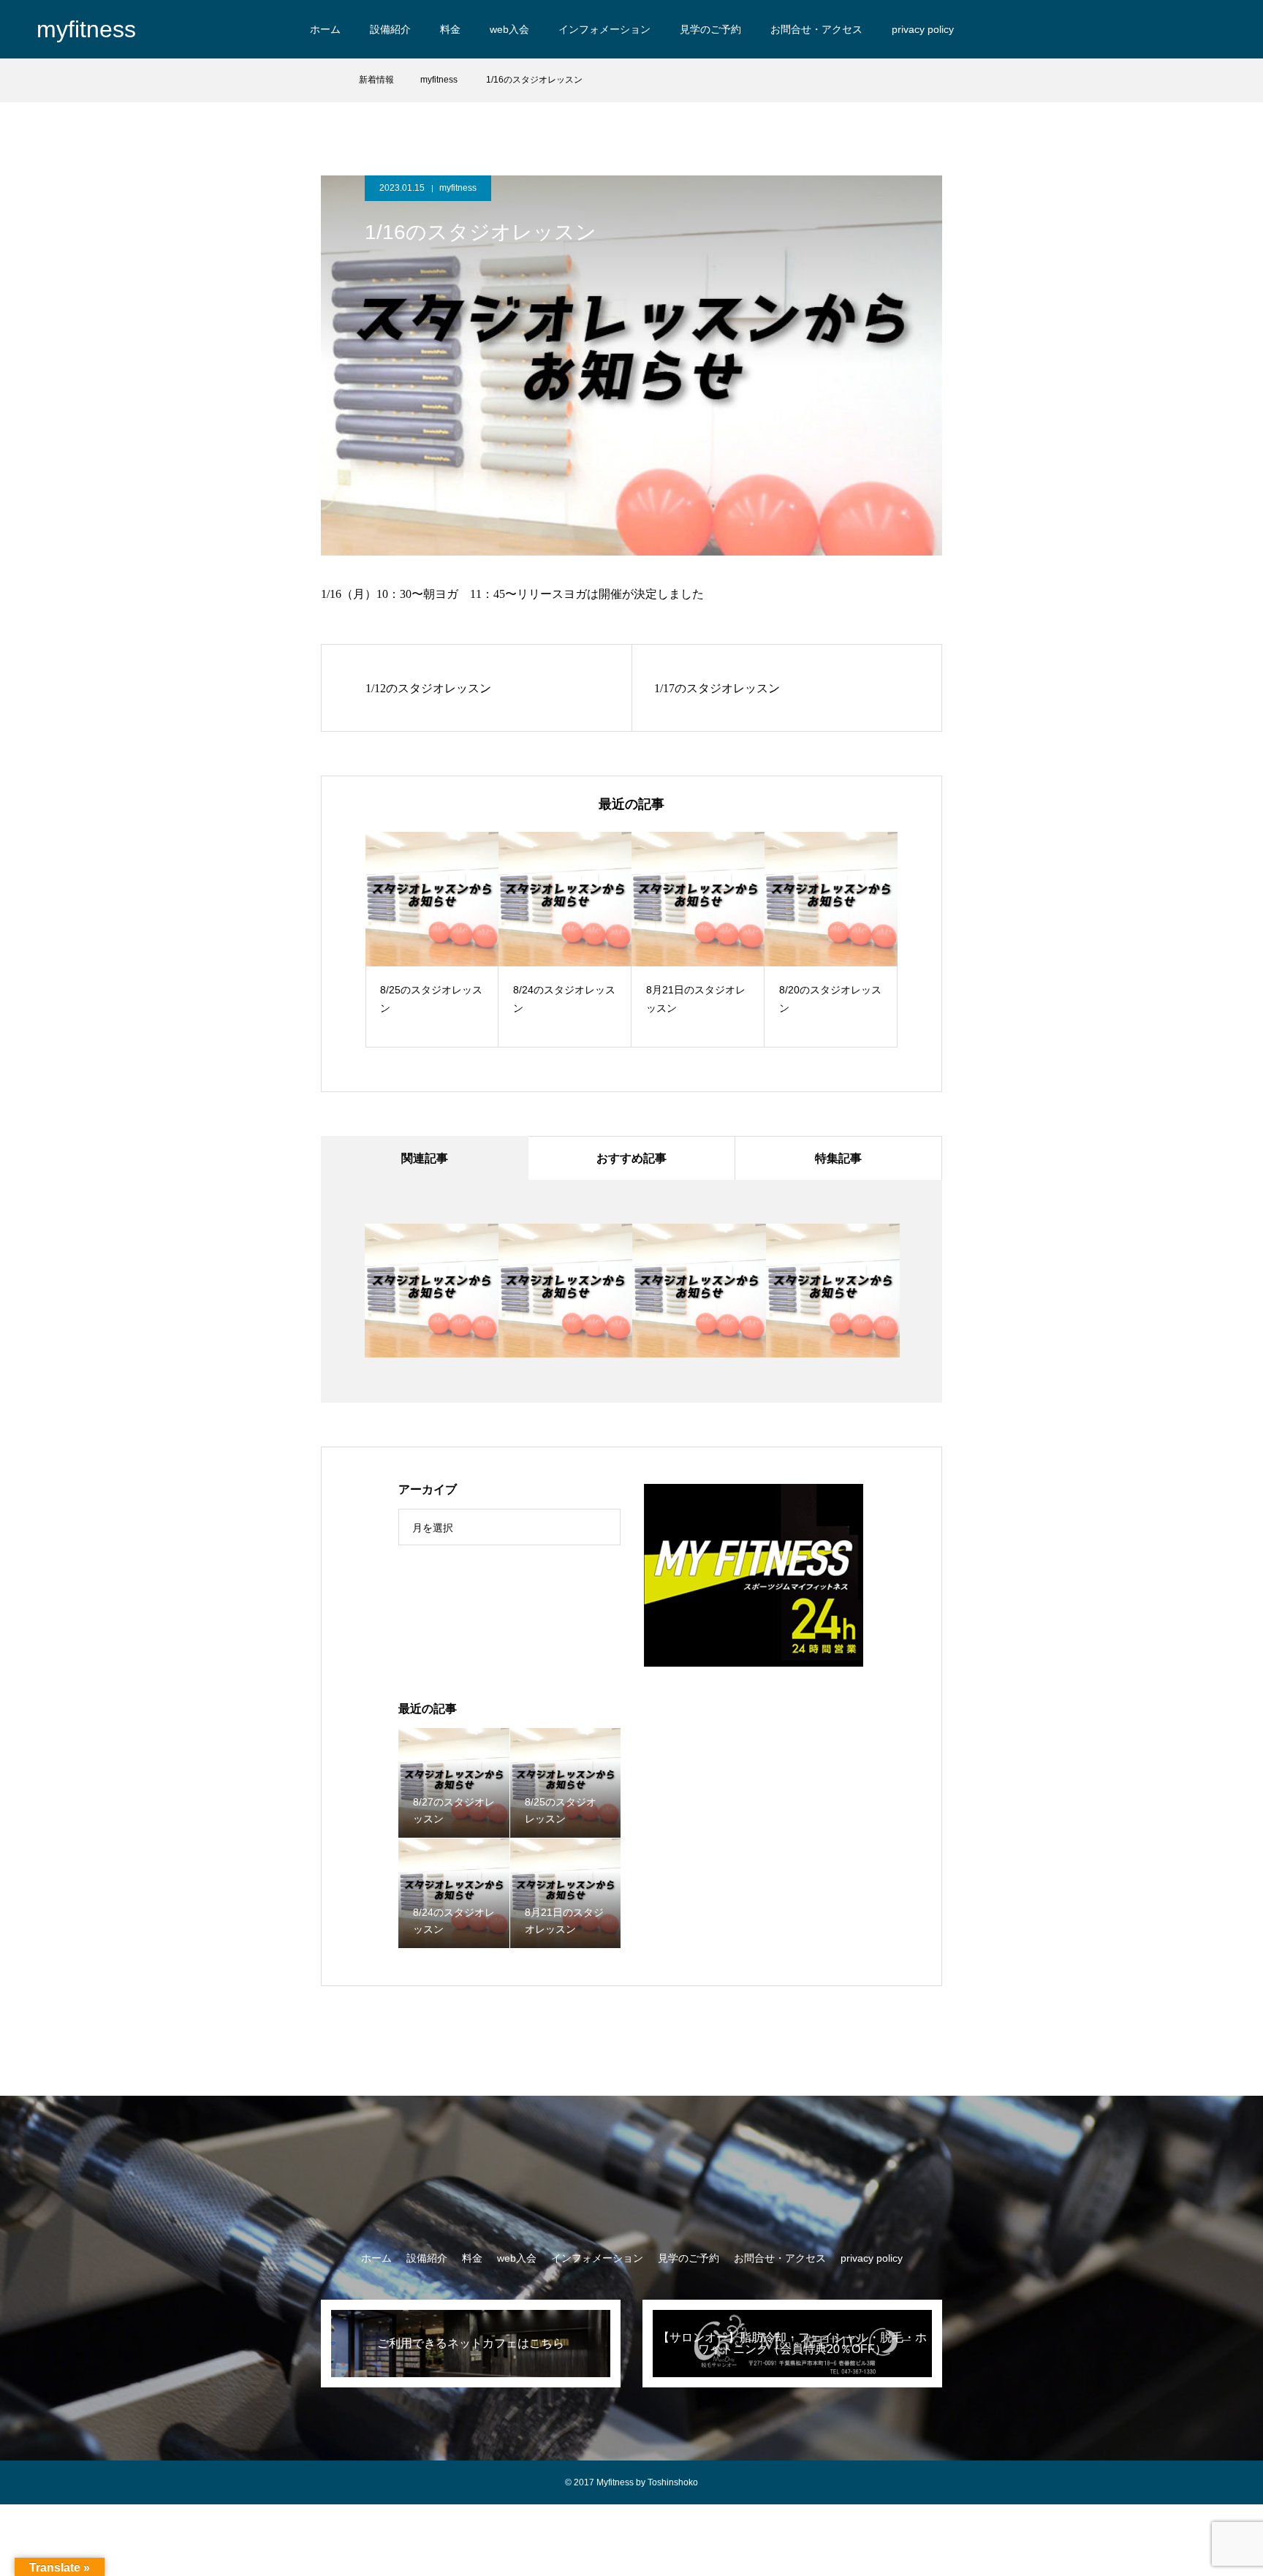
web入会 (509, 29)
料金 (450, 29)
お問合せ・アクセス (816, 29)
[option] (432, 940)
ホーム (325, 29)
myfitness (458, 188)
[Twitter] (1219, 29)
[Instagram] (1193, 29)
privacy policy (923, 29)
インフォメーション (604, 29)
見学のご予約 (710, 29)
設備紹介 (390, 29)
